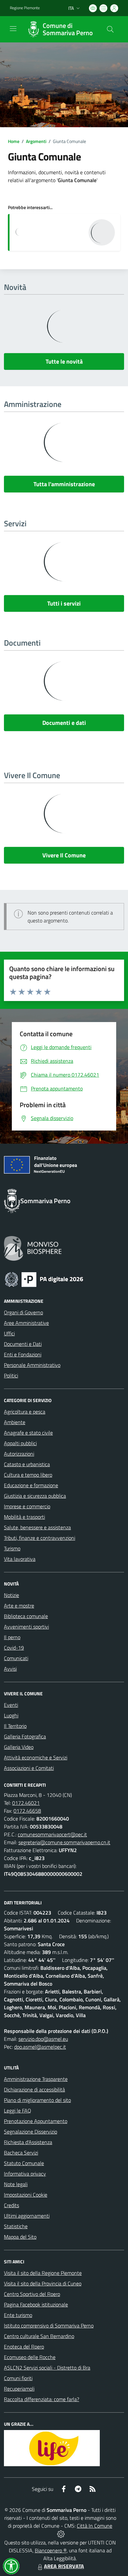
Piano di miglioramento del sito (37, 2100)
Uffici (9, 1333)
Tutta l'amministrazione (64, 484)
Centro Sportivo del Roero (32, 2294)
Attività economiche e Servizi (36, 1757)
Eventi (11, 1705)
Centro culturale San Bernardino (39, 2336)
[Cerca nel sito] (110, 29)
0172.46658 (27, 1811)
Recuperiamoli (19, 2389)
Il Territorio (15, 1726)
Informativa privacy (25, 2174)
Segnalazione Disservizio (31, 2132)
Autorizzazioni (19, 1454)
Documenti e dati (64, 723)
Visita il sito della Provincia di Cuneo (43, 2283)
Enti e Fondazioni (23, 1354)
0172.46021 (26, 1803)
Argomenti (36, 141)
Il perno (12, 1637)
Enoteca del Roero (24, 2347)
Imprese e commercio (27, 1506)
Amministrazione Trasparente (36, 2079)
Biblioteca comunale (26, 1616)
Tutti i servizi (64, 603)
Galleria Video (19, 1747)
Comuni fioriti (18, 2378)
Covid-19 (14, 1648)
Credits (11, 2205)
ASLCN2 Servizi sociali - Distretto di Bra (47, 2368)
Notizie (11, 1595)
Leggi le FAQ (18, 2111)
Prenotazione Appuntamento (36, 2121)
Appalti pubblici (20, 1443)
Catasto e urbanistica (27, 1464)
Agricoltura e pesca (25, 1412)
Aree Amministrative (26, 1323)
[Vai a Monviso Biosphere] (33, 1248)
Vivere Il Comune (64, 855)
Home (14, 141)
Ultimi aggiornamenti (27, 2216)
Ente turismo (18, 2315)
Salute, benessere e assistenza (37, 1527)
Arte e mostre (19, 1606)
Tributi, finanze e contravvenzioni (40, 1538)
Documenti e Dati (23, 1344)
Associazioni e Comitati (29, 1768)
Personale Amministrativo (32, 1365)
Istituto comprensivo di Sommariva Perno (49, 2326)
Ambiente (15, 1422)
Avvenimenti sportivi (26, 1627)
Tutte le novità (64, 361)
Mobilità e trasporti (24, 1517)
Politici (11, 1375)
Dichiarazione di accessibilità (34, 2089)
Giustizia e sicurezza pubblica (35, 1496)
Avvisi (10, 1669)
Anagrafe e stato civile (28, 1433)
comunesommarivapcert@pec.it (52, 1834)
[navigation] (13, 29)
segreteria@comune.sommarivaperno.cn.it (64, 1842)
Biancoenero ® (51, 2550)
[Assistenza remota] (61, 2534)
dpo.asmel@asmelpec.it (40, 2047)
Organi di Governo (23, 1312)
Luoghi (11, 1715)
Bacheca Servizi (21, 2153)
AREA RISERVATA (64, 2566)
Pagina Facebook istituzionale (36, 2304)
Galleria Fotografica (25, 1736)
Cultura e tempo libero (28, 1475)
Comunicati (16, 1658)
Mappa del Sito (20, 2237)
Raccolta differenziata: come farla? (42, 2399)
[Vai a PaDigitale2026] (44, 1279)
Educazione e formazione (31, 1485)
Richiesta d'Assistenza (28, 2142)
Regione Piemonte (25, 8)
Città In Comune (95, 2526)
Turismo (12, 1548)
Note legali (16, 2184)
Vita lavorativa (20, 1559)
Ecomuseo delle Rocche (30, 2357)
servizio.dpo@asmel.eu (43, 2039)
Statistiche (16, 2226)
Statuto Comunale (24, 2163)
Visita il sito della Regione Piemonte (43, 2273)
